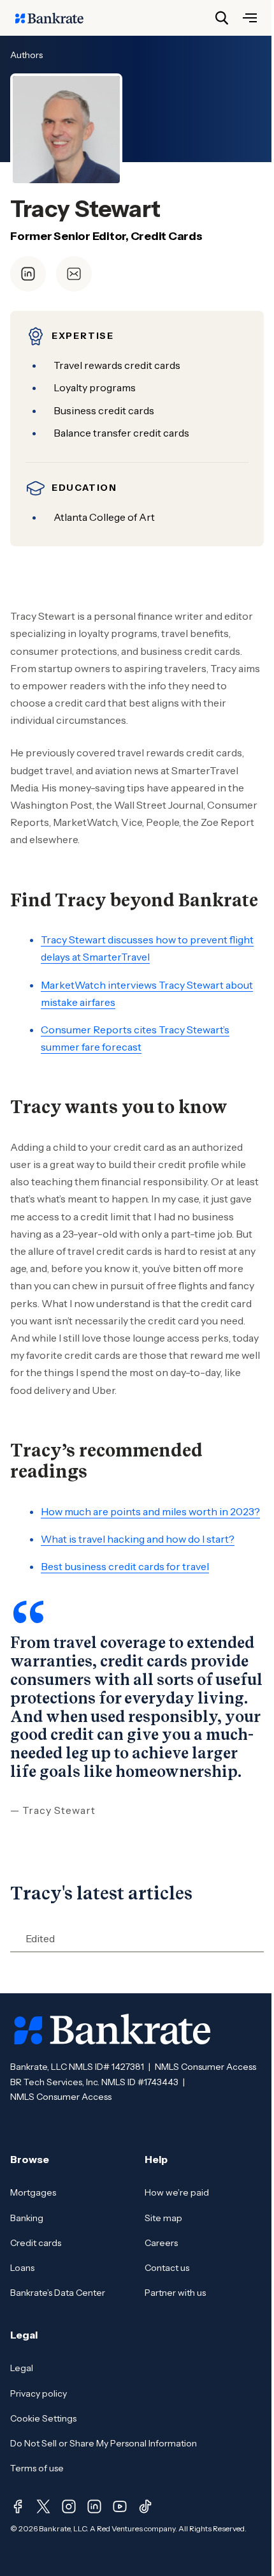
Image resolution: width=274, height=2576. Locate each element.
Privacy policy (39, 2393)
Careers (161, 2243)
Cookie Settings (43, 2418)
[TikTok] (145, 2506)
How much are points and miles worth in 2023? (150, 1511)
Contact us (167, 2268)
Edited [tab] (40, 1938)
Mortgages (33, 2192)
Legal (22, 2368)
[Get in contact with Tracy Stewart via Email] (74, 274)
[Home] (56, 18)
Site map (163, 2218)
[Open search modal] (222, 18)
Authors (26, 55)
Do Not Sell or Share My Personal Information (104, 2443)
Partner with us (175, 2293)
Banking (27, 2218)
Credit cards (36, 2243)
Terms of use (37, 2468)
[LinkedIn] (94, 2506)
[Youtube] (120, 2506)
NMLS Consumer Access (205, 2067)
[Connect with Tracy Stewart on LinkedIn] (28, 274)
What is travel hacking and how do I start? (138, 1539)
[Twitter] (43, 2506)
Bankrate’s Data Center (58, 2293)
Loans (22, 2268)
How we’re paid (177, 2192)
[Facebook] (18, 2506)
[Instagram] (69, 2506)
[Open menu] (250, 18)
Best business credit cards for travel (125, 1566)
